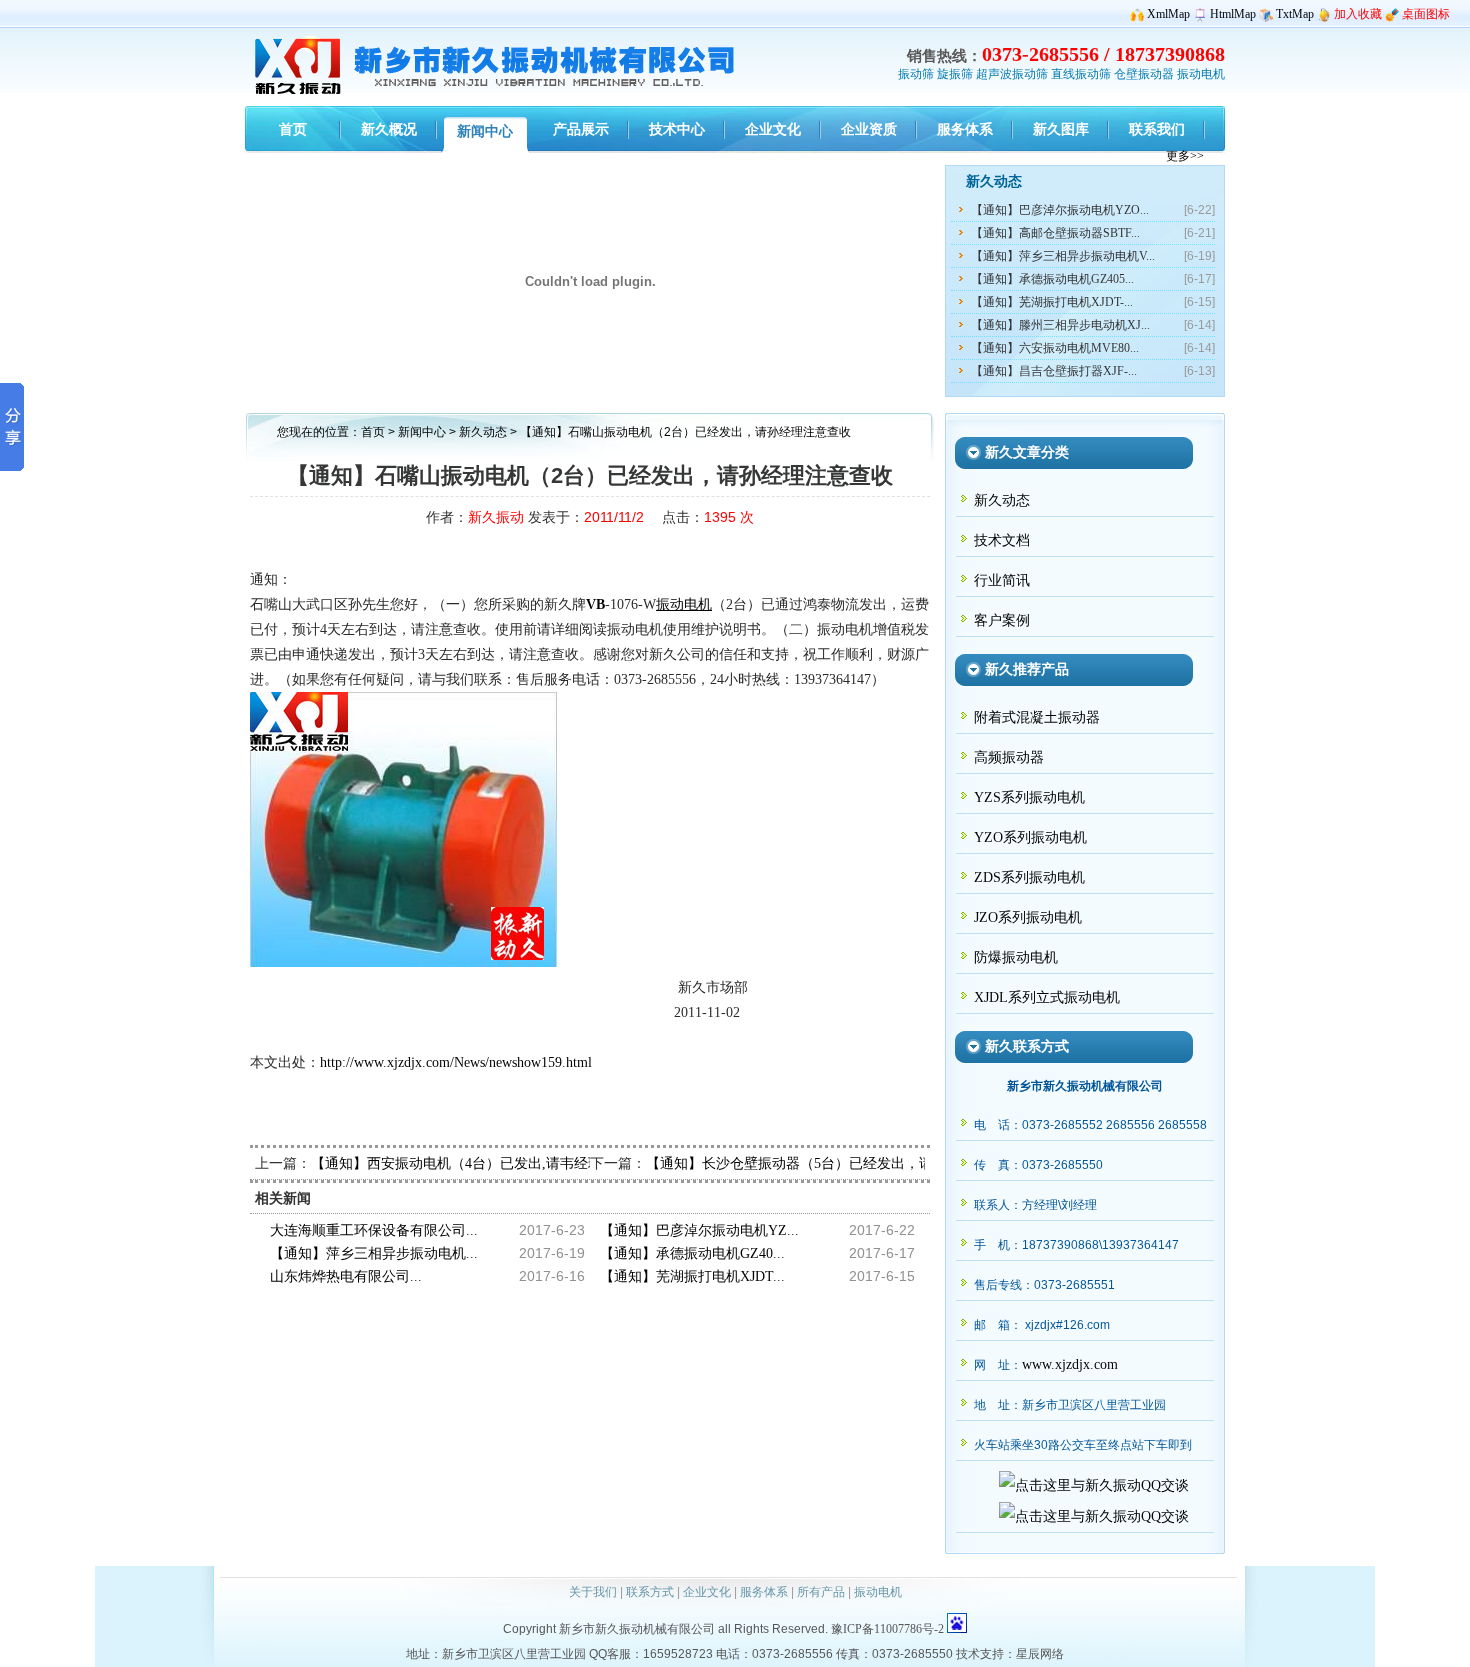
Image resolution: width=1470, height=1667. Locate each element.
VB (595, 604)
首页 (373, 432)
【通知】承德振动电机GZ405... (1052, 279)
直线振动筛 (1081, 74)
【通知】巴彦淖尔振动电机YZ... (699, 1230)
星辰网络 (1040, 1654)
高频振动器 (1009, 757)
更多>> (1185, 156)
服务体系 (764, 1592)
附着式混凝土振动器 (1037, 717)
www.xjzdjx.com (1070, 1364)
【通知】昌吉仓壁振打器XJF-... (1054, 371)
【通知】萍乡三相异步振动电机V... (1063, 256)
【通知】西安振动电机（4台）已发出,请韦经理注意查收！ (491, 1163)
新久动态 (484, 432)
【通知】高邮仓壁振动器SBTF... (1055, 233)
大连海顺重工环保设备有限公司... (374, 1230)
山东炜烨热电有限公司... (346, 1276)
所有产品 (821, 1592)
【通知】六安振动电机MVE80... (1055, 348)
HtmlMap (1233, 14)
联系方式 (650, 1592)
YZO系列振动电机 (1030, 837)
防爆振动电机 (1016, 957)
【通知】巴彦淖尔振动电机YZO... (1060, 210)
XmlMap (1168, 14)
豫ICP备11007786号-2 (887, 1629)
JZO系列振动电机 (1028, 917)
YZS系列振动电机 (1029, 797)
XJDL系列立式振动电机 (1047, 997)
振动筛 (916, 74)
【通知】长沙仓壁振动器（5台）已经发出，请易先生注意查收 (838, 1163)
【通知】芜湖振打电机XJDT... (692, 1276)
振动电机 (1201, 74)
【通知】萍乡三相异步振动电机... (374, 1253)
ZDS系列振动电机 (1029, 877)
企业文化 (707, 1592)
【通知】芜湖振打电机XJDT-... (1052, 302)
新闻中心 (422, 432)
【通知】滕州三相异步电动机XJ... (1060, 325)
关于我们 (593, 1592)
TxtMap (1295, 14)
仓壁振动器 (1144, 74)
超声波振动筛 (1012, 74)
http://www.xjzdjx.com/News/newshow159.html (456, 1062)
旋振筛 (955, 74)
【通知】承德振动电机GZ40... (692, 1253)
